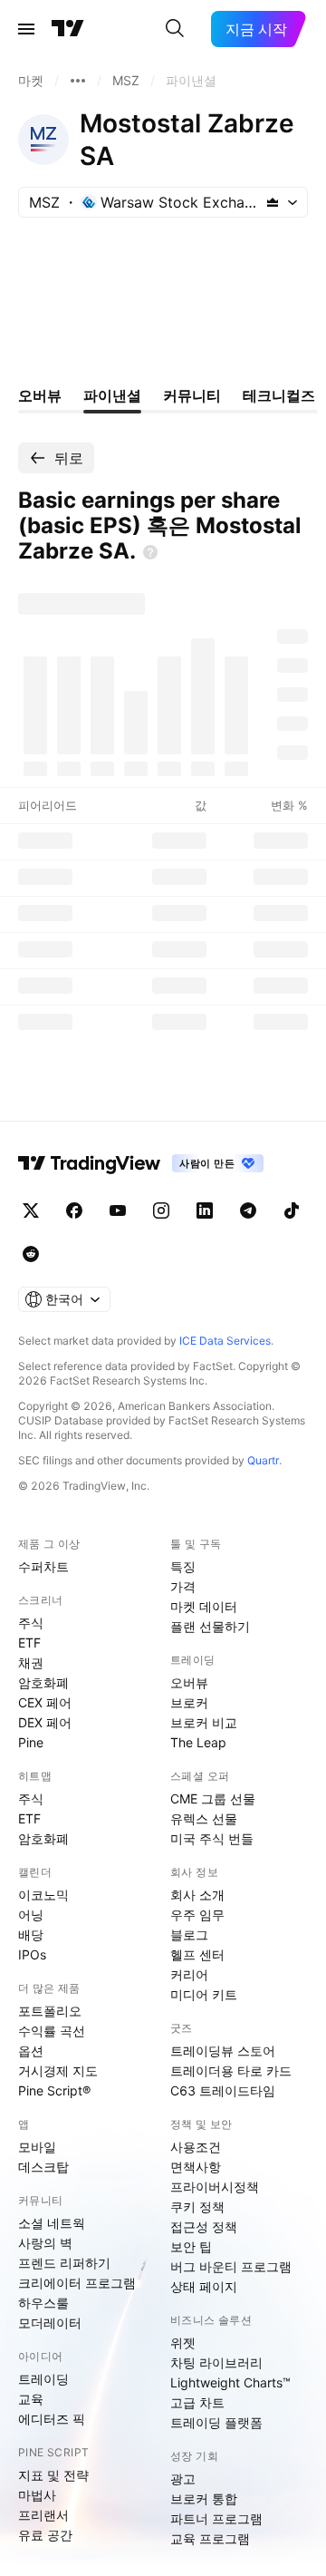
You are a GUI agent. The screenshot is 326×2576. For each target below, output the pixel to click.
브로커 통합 (204, 2498)
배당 (31, 1934)
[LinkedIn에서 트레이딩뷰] (205, 1210)
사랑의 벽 (45, 2243)
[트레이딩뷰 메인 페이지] (68, 29)
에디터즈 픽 (52, 2419)
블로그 (189, 1934)
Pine (31, 1742)
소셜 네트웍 (52, 2223)
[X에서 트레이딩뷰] (31, 1210)
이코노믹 (43, 1895)
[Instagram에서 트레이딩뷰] (161, 1210)
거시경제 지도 (58, 2071)
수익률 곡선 (52, 2031)
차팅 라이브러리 (216, 2362)
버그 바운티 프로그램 (231, 2266)
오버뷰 (189, 1682)
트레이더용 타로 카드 (231, 2071)
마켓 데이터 (204, 1606)
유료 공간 (45, 2535)
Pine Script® (54, 2090)
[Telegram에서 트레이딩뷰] (248, 1210)
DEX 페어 (45, 1722)
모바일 (37, 2147)
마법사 (37, 2495)
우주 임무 (197, 1915)
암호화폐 (43, 1682)
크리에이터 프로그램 (77, 2283)
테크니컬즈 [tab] (279, 395)
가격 (183, 1586)
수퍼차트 (43, 1566)
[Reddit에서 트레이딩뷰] (31, 1254)
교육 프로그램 (210, 2538)
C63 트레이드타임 (223, 2090)
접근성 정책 (204, 2226)
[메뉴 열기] (26, 29)
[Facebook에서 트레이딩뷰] (74, 1210)
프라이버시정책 (215, 2187)
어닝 (31, 1915)
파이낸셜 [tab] (112, 395)
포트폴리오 (50, 2011)
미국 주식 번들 (212, 1838)
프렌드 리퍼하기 (64, 2263)
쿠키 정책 (197, 2207)
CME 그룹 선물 (213, 1798)
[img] (273, 202)
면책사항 (196, 2167)
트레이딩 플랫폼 (216, 2422)
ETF (29, 1643)
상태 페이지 (204, 2286)
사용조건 (196, 2147)
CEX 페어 (45, 1702)
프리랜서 (43, 2515)
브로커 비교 (204, 1722)
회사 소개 (197, 1895)
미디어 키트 (204, 1994)
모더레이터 (50, 2323)
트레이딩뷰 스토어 (223, 2051)
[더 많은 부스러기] (78, 81)
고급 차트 (197, 2402)
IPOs (32, 1954)
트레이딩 (43, 2379)
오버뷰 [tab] (40, 395)
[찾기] (175, 29)
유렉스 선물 (204, 1818)
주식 (31, 1623)
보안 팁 (191, 2246)
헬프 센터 (197, 1954)
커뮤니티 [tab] (192, 395)
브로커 (189, 1702)
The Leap (198, 1742)
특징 (183, 1566)
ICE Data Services (225, 1341)
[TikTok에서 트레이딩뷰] (292, 1210)
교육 (31, 2399)
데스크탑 (43, 2167)
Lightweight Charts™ (230, 2382)
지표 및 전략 (53, 2475)
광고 (183, 2479)
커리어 (189, 1974)
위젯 (183, 2343)
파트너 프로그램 (216, 2518)
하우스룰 (43, 2303)
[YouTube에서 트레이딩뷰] (118, 1210)
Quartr (263, 1460)
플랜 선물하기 (210, 1626)
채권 (31, 1662)
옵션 (31, 2051)
